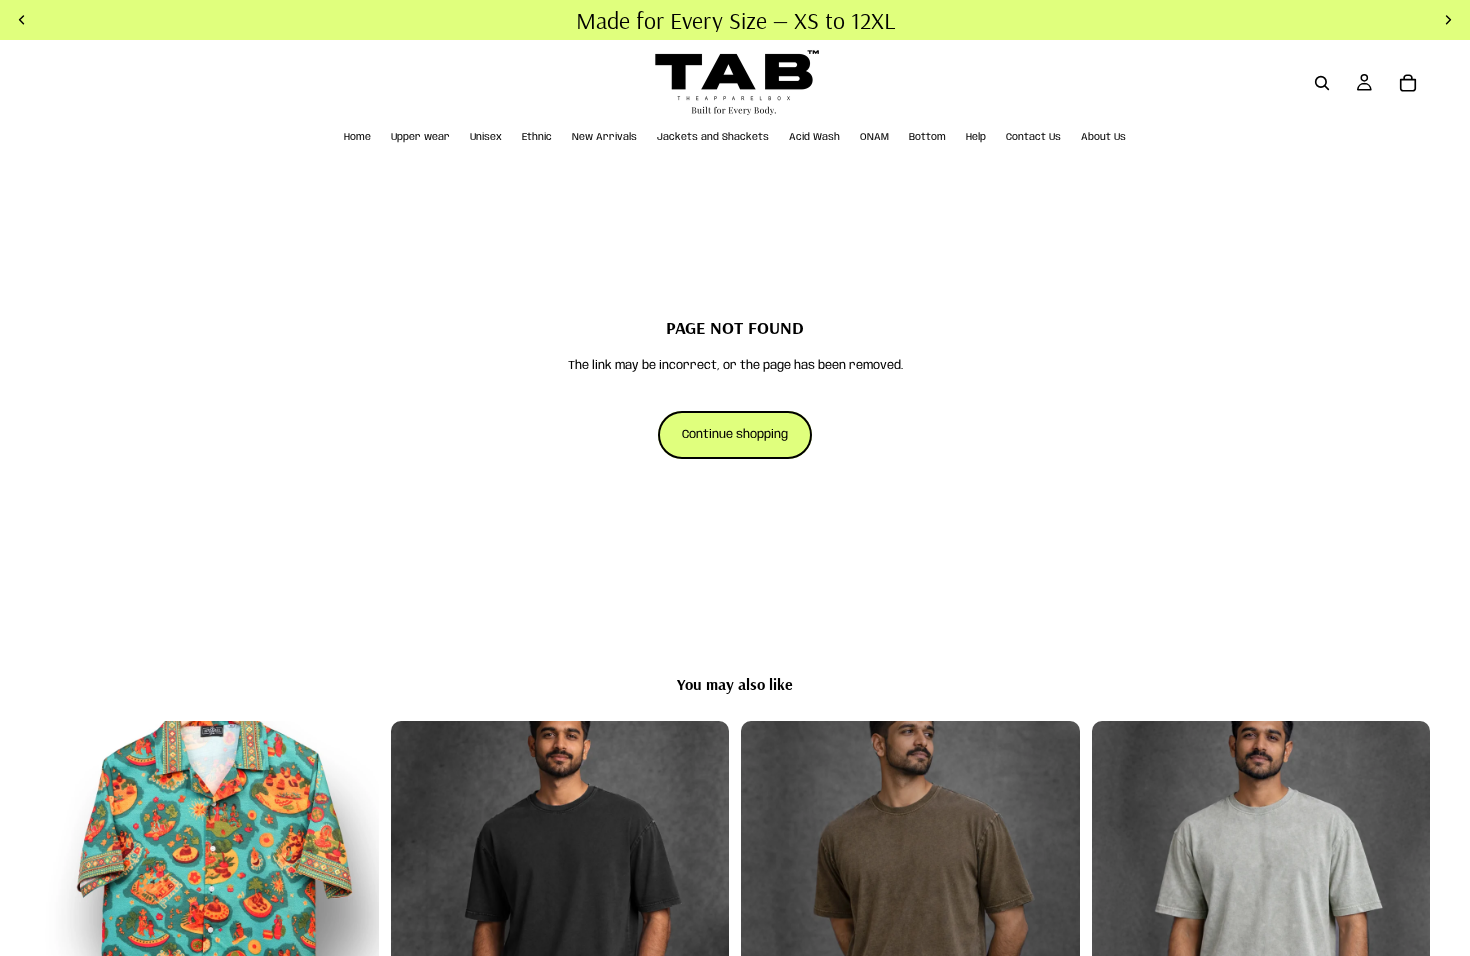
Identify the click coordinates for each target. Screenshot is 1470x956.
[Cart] (1408, 83)
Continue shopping (735, 434)
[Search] (1322, 83)
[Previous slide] (70, 891)
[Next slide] (349, 891)
